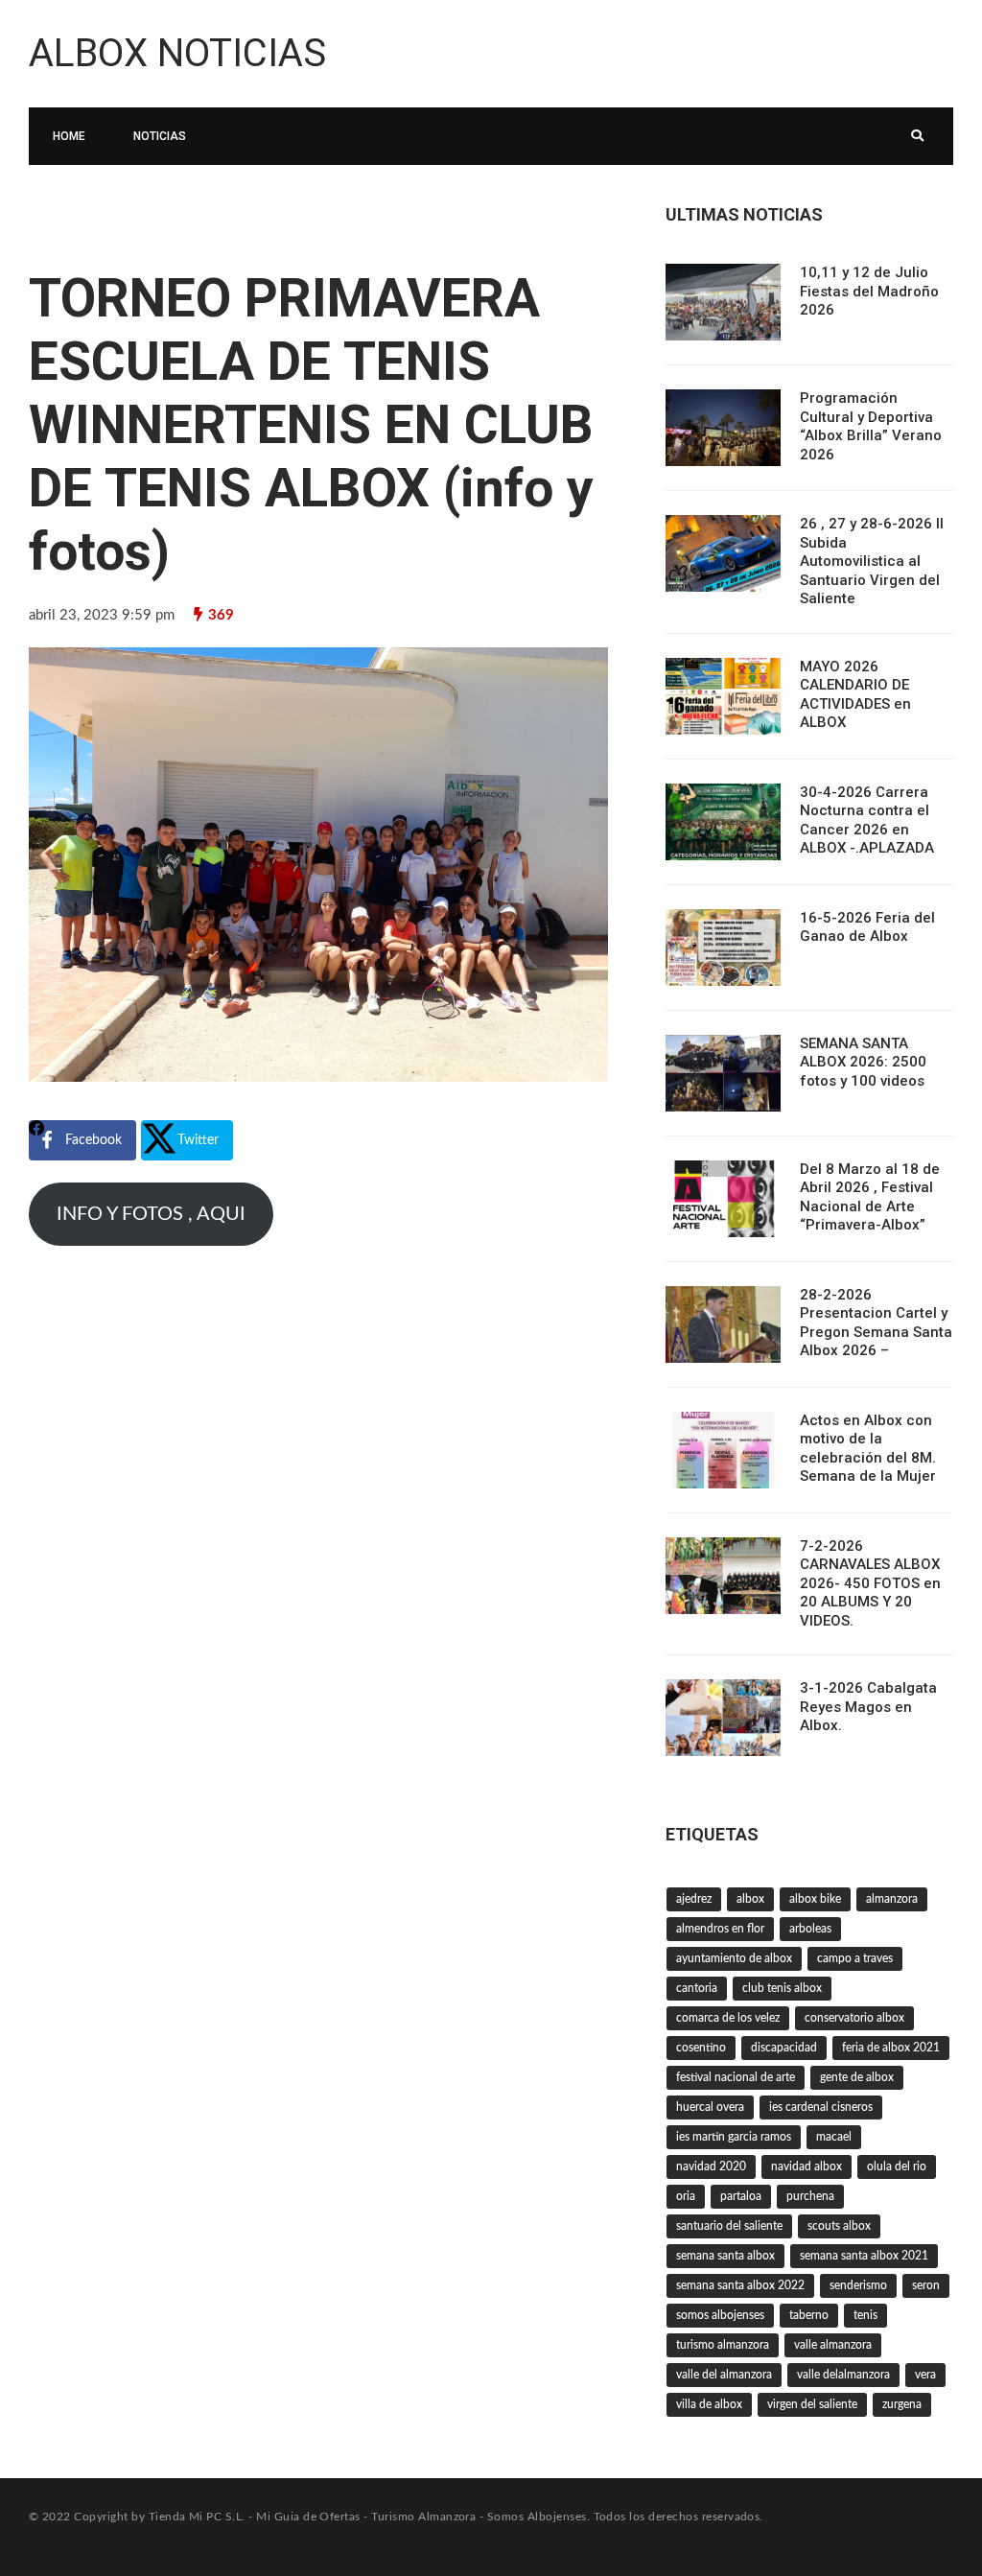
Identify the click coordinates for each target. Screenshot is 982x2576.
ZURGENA (902, 2404)
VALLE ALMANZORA (833, 2345)
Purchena (810, 2196)
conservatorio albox (854, 2018)
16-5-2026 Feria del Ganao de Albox (867, 927)
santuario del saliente (729, 2226)
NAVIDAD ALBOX (807, 2166)
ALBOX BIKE (815, 1899)
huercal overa (710, 2107)
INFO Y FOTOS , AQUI (151, 1214)
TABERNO (809, 2315)
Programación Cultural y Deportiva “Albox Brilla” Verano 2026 (871, 426)
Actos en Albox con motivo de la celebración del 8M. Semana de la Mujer (868, 1449)
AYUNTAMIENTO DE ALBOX (734, 1958)
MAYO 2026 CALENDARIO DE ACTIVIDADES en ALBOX (855, 695)
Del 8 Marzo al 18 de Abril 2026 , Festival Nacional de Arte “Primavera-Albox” (870, 1197)
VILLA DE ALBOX (709, 2404)
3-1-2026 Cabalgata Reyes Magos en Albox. (868, 1707)
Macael (834, 2137)
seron (926, 2285)
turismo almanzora (723, 2345)
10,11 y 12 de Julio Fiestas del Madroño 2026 (869, 291)
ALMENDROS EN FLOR (720, 1929)
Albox (750, 1899)
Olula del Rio (897, 2166)
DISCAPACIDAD (784, 2048)
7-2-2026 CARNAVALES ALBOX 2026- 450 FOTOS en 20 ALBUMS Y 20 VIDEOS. (870, 1583)
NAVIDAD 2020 (711, 2166)
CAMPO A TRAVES (855, 1958)
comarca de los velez (728, 2018)
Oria (686, 2196)
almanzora (892, 1899)
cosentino (701, 2048)
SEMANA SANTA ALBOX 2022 (740, 2285)
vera (925, 2375)
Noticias (160, 136)
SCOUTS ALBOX (839, 2226)
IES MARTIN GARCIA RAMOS (734, 2137)
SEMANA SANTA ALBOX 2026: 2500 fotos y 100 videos (863, 1062)
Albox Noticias (177, 53)
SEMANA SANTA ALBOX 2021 (864, 2256)
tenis (865, 2315)
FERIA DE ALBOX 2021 (891, 2048)
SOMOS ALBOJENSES (720, 2315)
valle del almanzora (724, 2375)
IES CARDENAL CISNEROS (821, 2107)
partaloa (741, 2196)
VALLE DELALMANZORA (843, 2375)
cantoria (697, 1988)
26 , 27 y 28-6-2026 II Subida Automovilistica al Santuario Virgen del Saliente (872, 561)
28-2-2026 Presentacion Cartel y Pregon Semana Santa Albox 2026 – (876, 1323)
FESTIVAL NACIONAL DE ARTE (736, 2077)
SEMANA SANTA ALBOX (725, 2256)
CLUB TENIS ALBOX (782, 1988)
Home (69, 136)
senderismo (858, 2285)
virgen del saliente (812, 2404)
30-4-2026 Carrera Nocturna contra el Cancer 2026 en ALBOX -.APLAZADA (867, 820)
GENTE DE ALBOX (857, 2077)
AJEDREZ (694, 1899)
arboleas (810, 1929)
